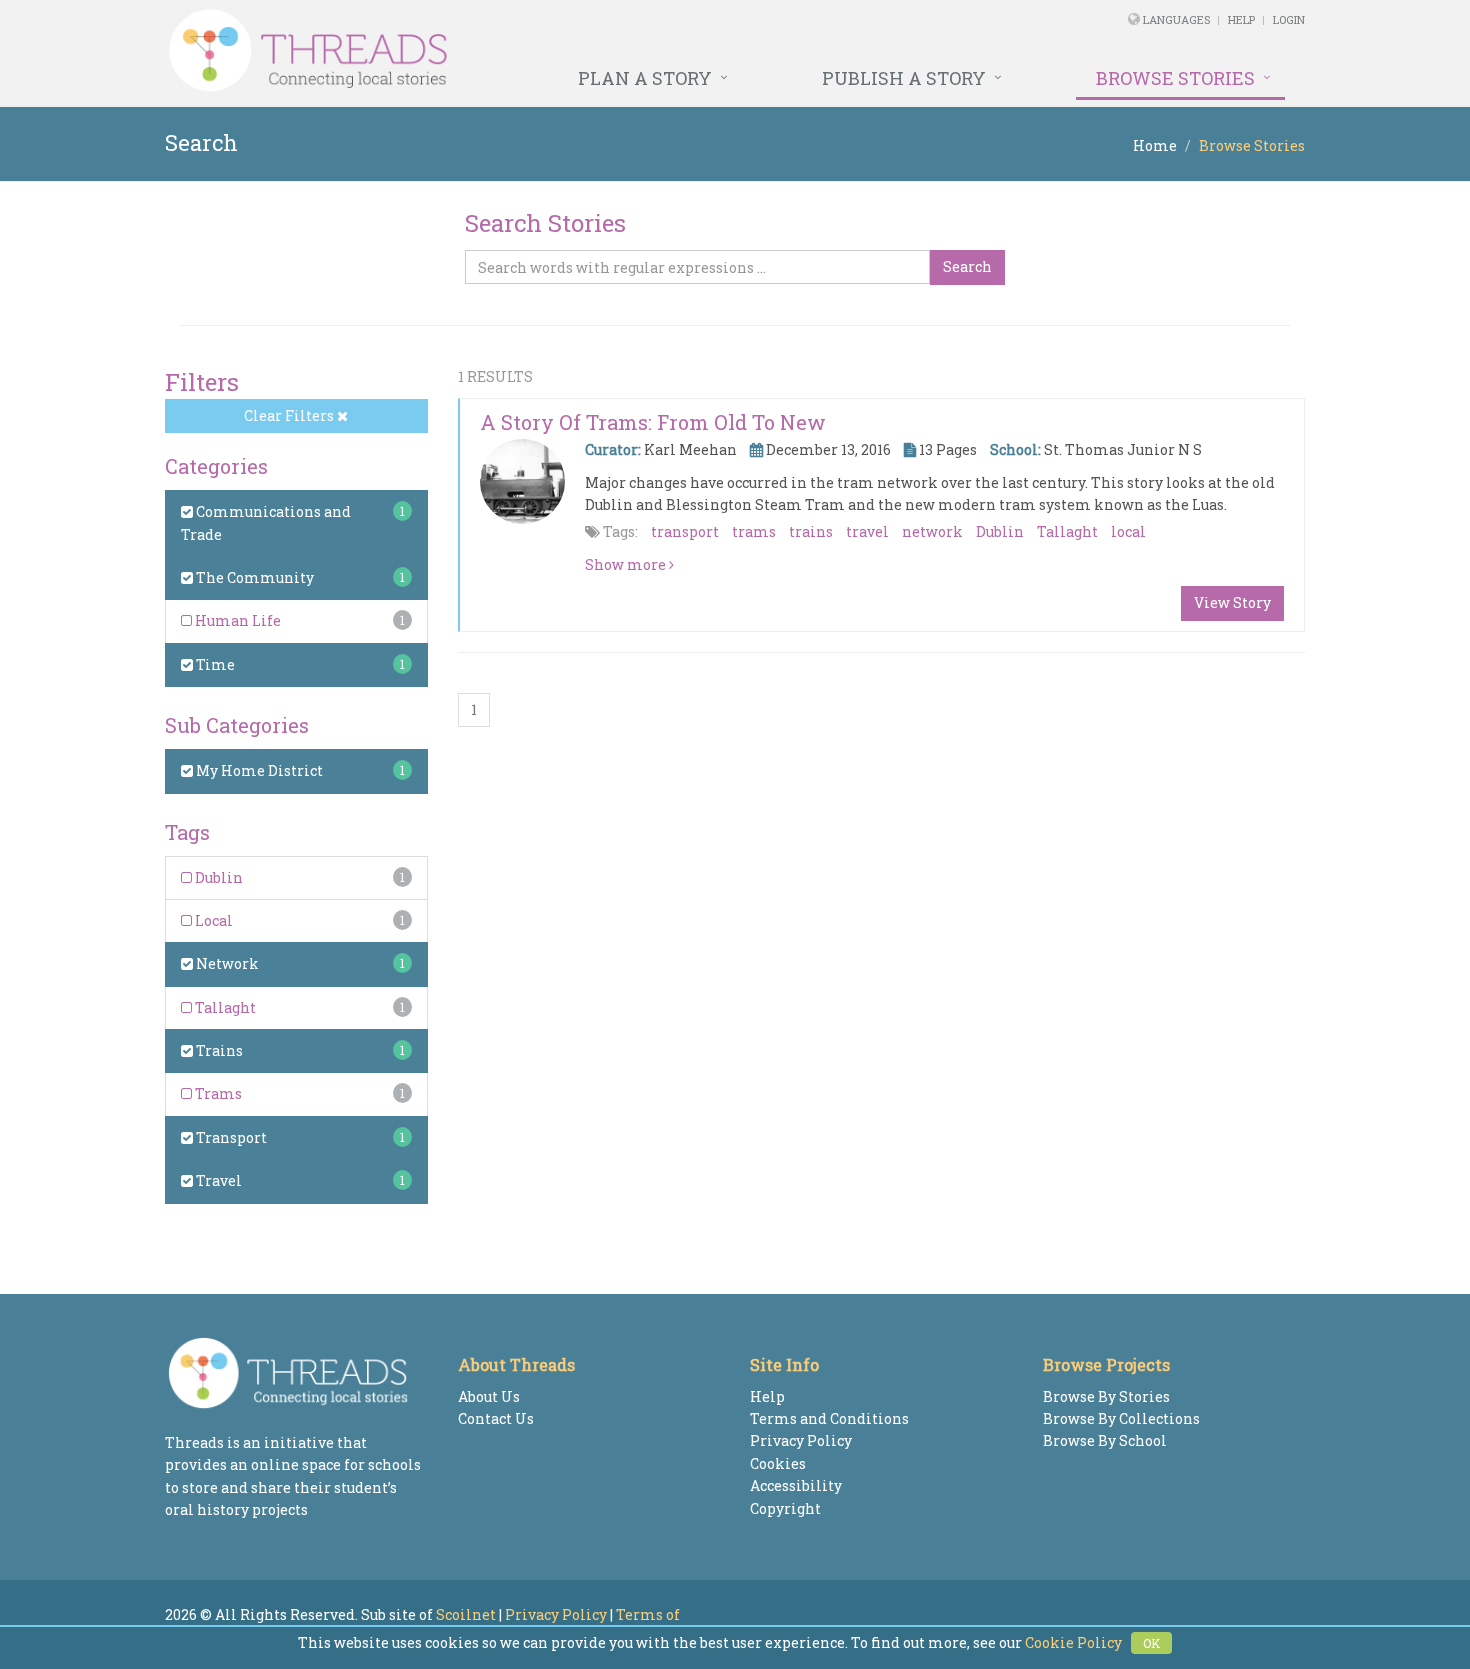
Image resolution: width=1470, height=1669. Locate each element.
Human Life (236, 620)
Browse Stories (1175, 78)
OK (1151, 1643)
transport (685, 531)
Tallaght (224, 1007)
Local (212, 920)
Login (1289, 19)
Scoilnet (466, 1614)
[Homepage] (517, 51)
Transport (230, 1137)
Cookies (778, 1463)
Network (226, 963)
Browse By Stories (1106, 1396)
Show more (627, 564)
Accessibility (796, 1485)
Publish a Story (904, 78)
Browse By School (1105, 1440)
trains (811, 531)
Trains (218, 1050)
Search (967, 266)
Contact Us (496, 1418)
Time (214, 664)
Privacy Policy (801, 1440)
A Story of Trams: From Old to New (653, 422)
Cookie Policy (1073, 1642)
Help (1241, 19)
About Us (489, 1396)
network (932, 531)
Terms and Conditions (829, 1418)
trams (754, 531)
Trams (217, 1093)
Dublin (217, 877)
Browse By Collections (1121, 1418)
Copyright (785, 1508)
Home (1155, 145)
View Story (1232, 602)
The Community (253, 577)
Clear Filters (290, 415)
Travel (217, 1180)
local (1128, 531)
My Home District (258, 770)
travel (867, 531)
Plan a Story (645, 78)
